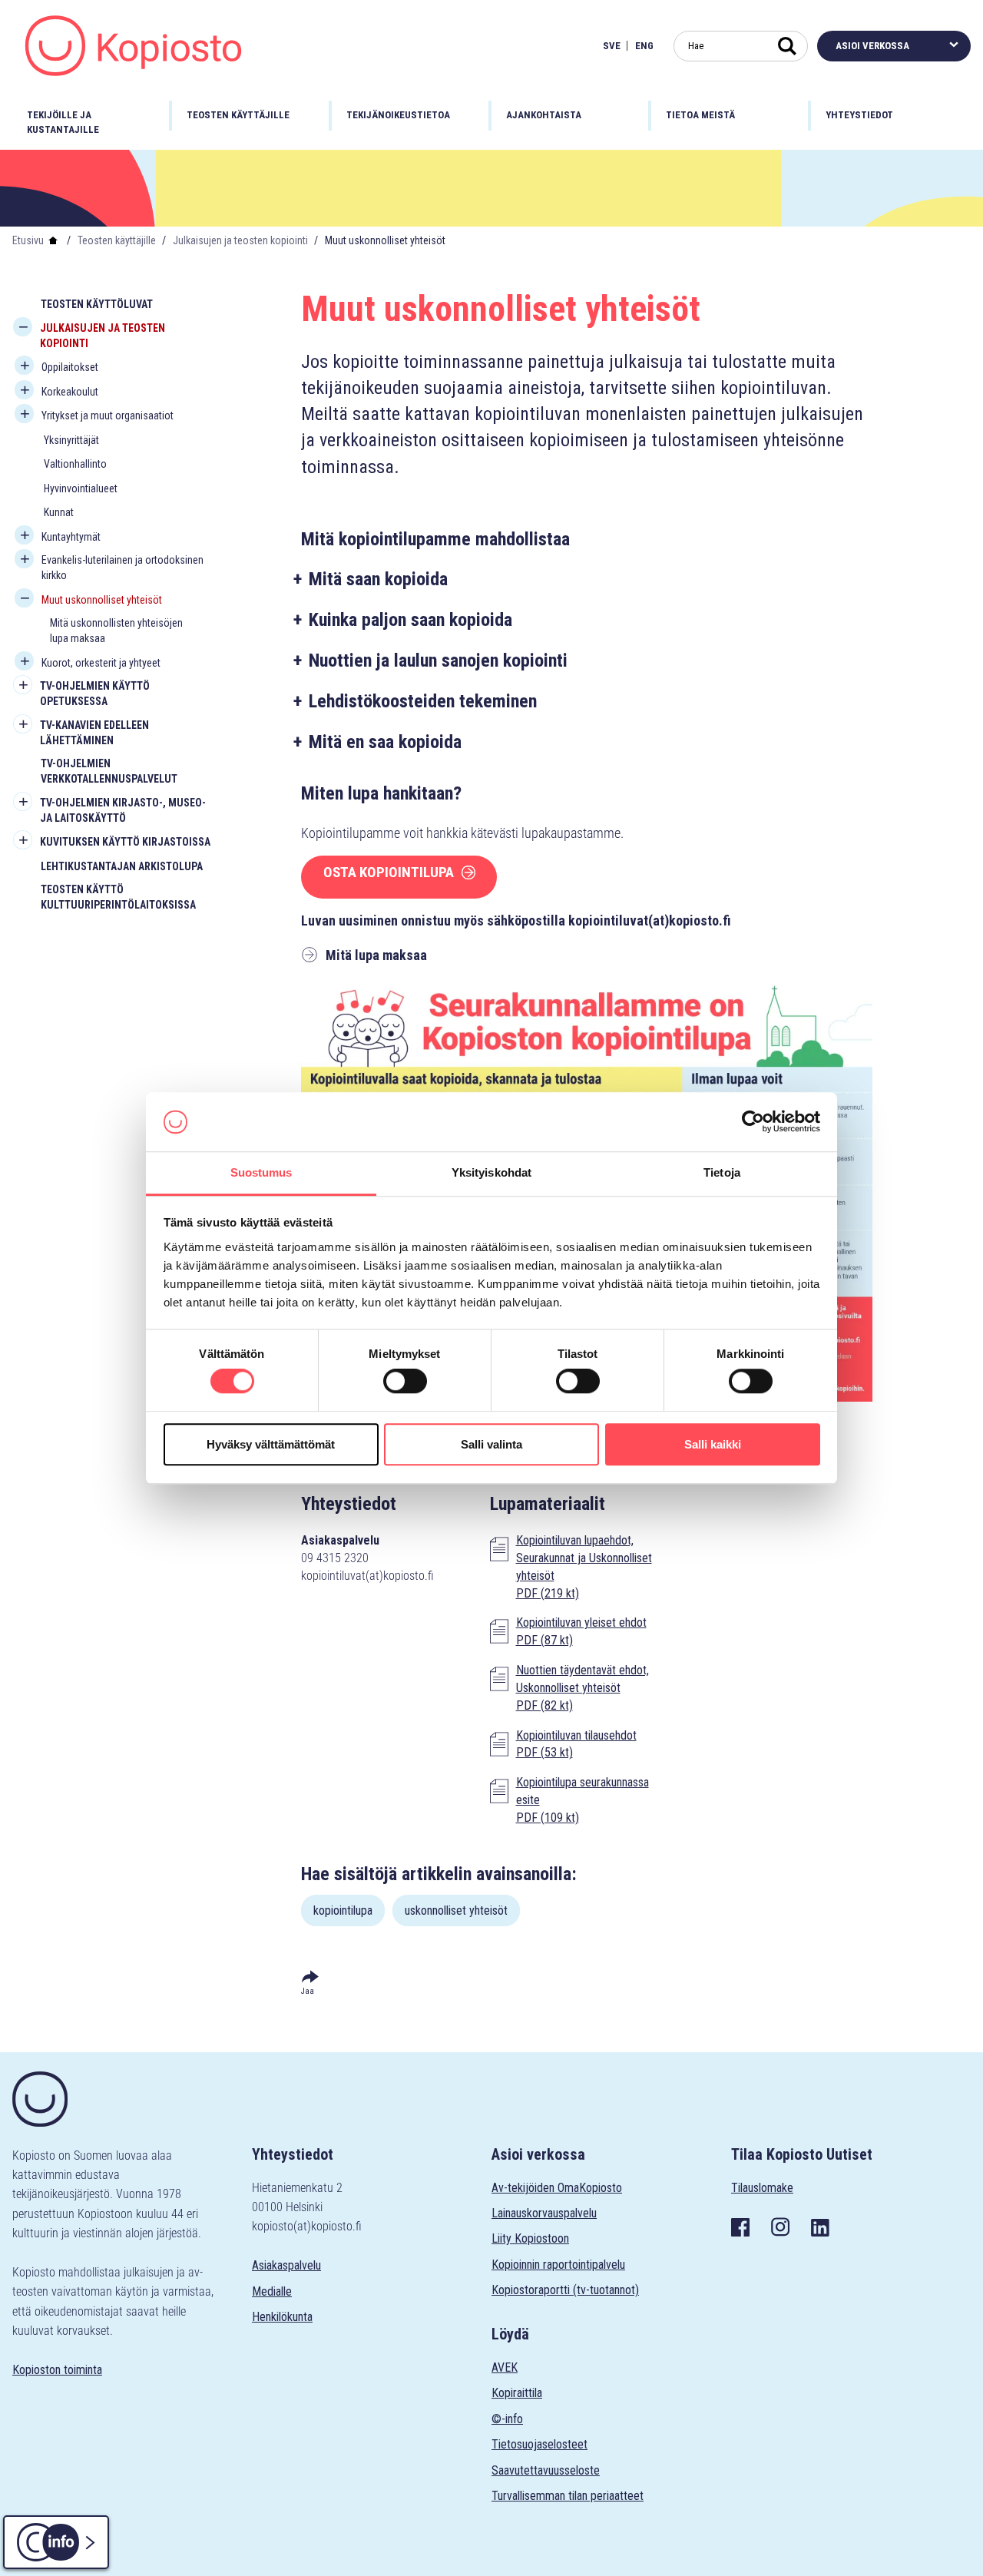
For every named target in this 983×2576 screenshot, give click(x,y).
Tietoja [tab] (722, 1172)
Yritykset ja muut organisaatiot (108, 416)
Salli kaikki (713, 1444)
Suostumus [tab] (261, 1172)
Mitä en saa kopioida (385, 742)
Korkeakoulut (70, 392)
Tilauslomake (762, 2188)
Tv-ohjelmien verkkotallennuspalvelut (109, 771)
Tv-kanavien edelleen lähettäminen (94, 733)
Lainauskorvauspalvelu (544, 2213)
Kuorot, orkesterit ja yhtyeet (101, 663)
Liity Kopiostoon (530, 2238)
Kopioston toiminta (57, 2370)
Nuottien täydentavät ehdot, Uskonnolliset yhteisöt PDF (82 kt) (583, 1688)
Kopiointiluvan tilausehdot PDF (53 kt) (576, 1744)
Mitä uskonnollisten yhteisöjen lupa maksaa (116, 631)
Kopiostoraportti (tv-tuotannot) (565, 2290)
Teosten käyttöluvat (97, 304)
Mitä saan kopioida (378, 579)
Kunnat (59, 512)
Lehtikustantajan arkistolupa (122, 866)
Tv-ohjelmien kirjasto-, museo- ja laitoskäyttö (123, 810)
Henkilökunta (282, 2317)
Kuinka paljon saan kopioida (410, 620)
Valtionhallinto (75, 464)
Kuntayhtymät (71, 537)
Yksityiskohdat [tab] (491, 1172)
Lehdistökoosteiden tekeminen (423, 701)
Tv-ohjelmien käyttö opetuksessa (95, 694)
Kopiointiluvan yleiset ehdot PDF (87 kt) (581, 1631)
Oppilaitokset (70, 367)
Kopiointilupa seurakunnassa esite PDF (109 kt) (583, 1800)
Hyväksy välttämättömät (271, 1444)
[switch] (405, 1381)
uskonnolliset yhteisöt (456, 1910)
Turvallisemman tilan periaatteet (568, 2496)
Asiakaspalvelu (286, 2265)
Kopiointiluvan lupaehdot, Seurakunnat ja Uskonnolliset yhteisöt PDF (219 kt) (584, 1567)
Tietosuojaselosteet (539, 2444)
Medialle (272, 2291)
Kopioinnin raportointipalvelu (558, 2265)
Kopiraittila (517, 2393)
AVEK (505, 2367)
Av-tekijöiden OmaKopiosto (557, 2188)
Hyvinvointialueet (81, 488)
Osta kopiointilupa (389, 872)
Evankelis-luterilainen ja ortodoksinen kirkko (122, 568)
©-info (507, 2419)
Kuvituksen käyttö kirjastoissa (125, 842)
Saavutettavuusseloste (546, 2470)
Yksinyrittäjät (71, 440)
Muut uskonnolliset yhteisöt (102, 600)
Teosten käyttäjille (117, 240)
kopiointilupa (343, 1910)
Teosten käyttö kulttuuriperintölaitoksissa (118, 897)
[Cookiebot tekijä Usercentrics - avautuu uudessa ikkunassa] (753, 1122)
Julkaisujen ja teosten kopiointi (240, 240)
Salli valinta (491, 1444)
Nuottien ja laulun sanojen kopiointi (438, 661)
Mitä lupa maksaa (376, 955)
